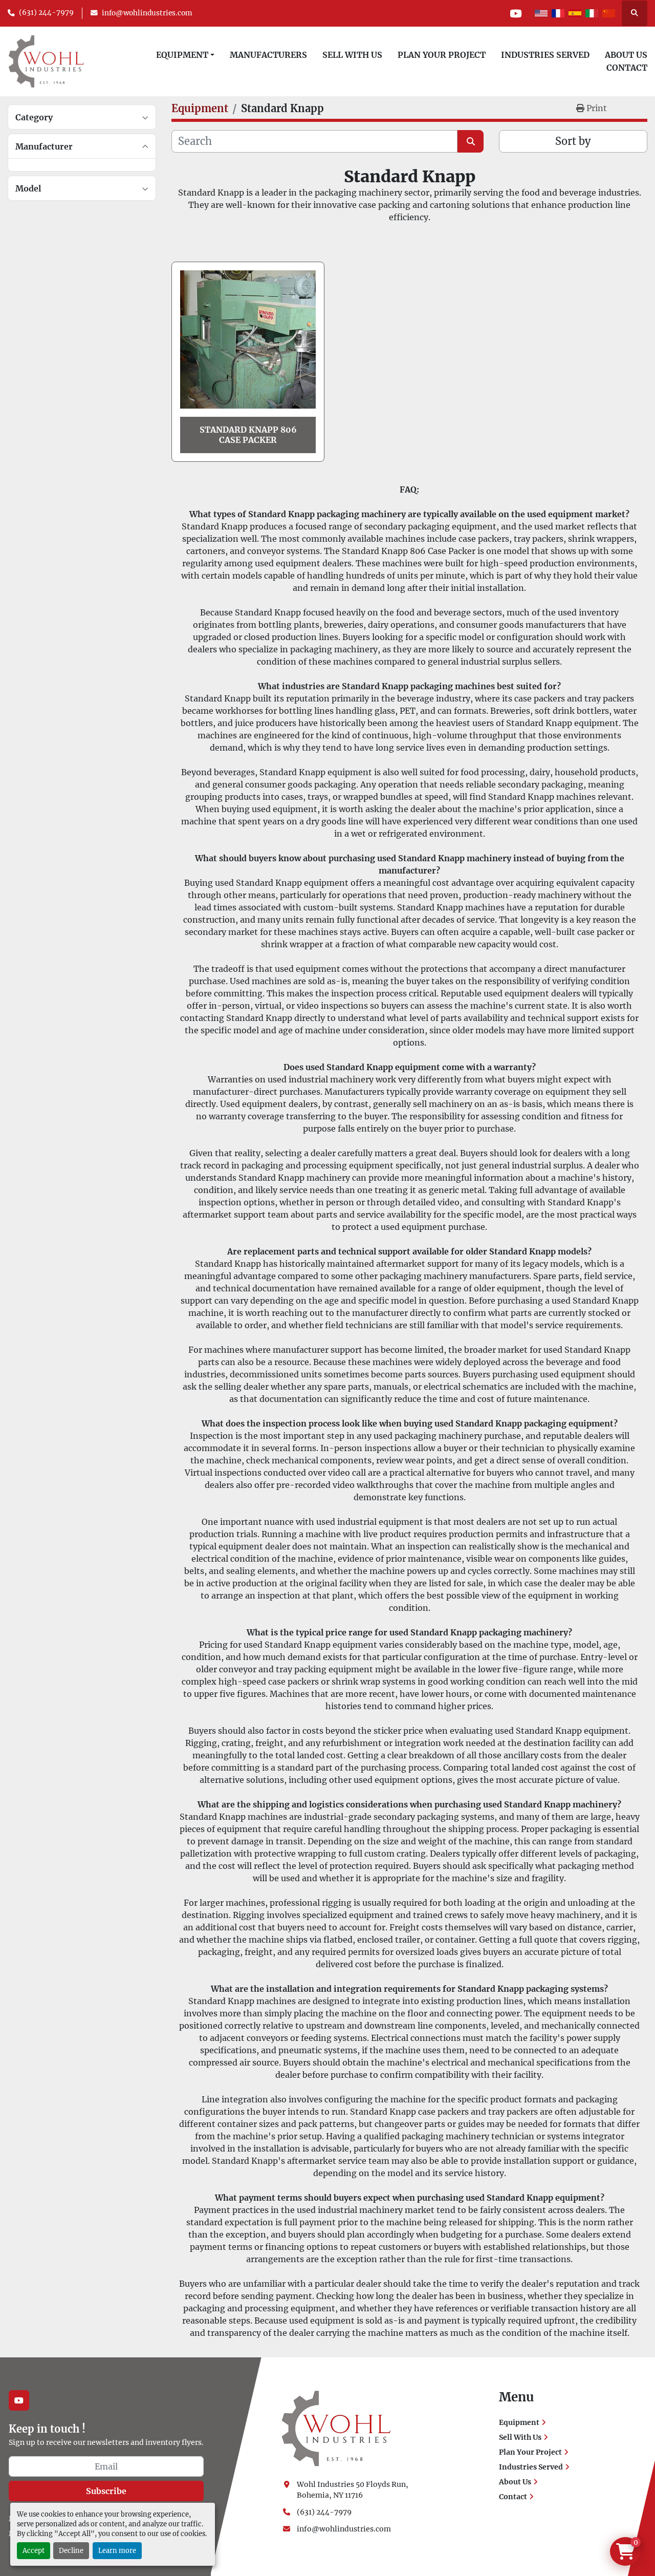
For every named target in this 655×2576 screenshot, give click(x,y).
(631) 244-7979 (46, 13)
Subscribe (106, 2491)
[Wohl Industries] (336, 2428)
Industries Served (545, 55)
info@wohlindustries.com (147, 13)
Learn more (117, 2550)
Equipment (182, 55)
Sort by (573, 141)
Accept (34, 2550)
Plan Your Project (442, 55)
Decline (71, 2550)
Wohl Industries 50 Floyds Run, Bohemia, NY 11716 (353, 2490)
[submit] (471, 141)
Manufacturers (268, 55)
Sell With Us (352, 55)
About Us (626, 55)
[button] (185, 55)
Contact (627, 68)
